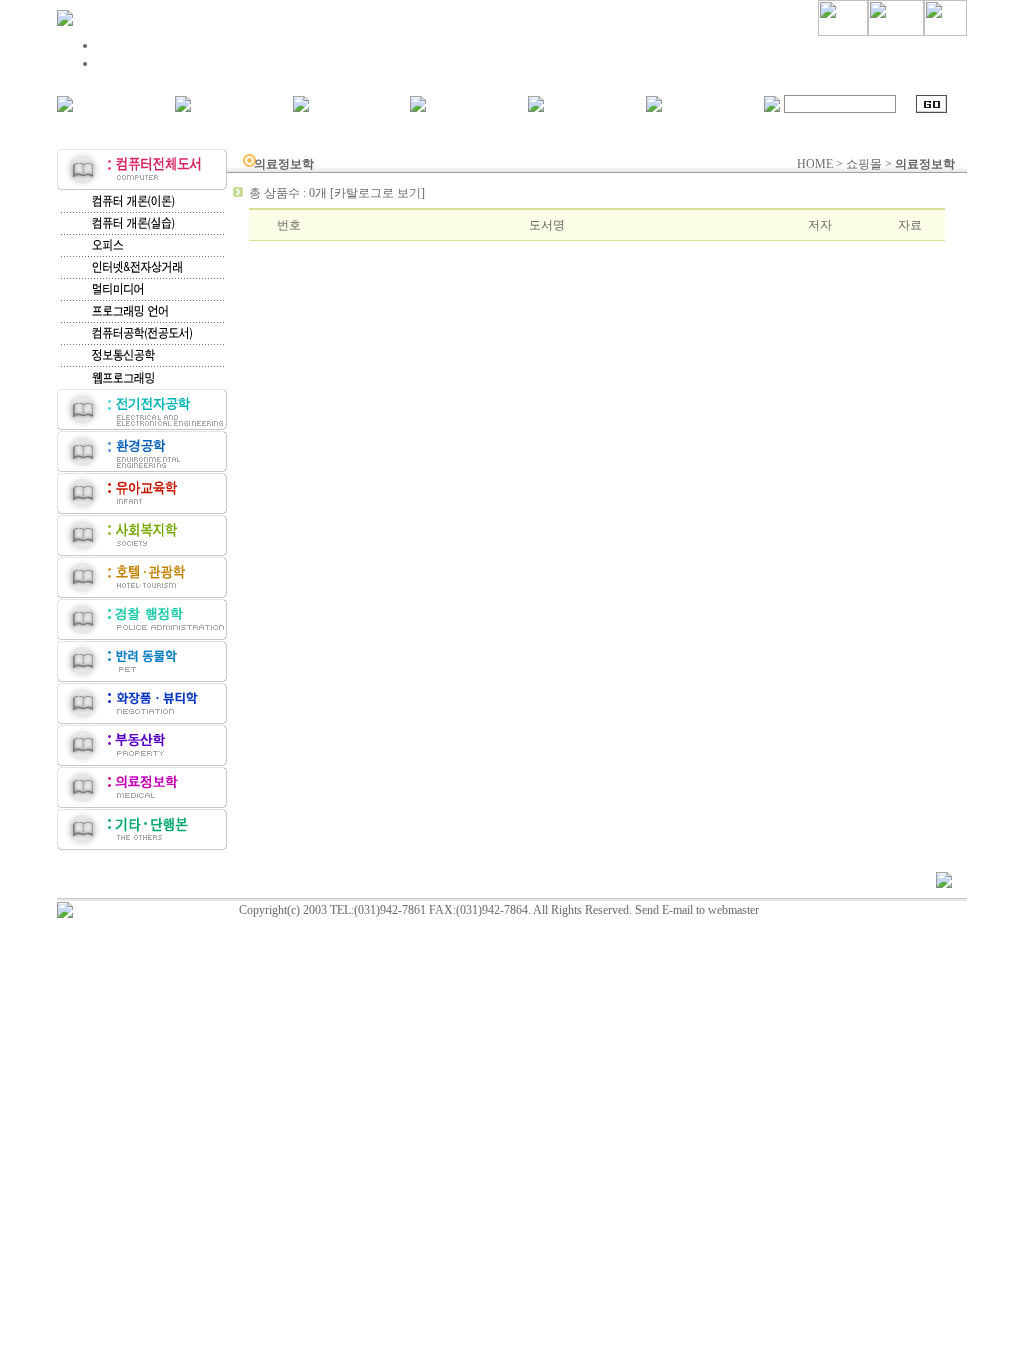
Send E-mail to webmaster (697, 910)
